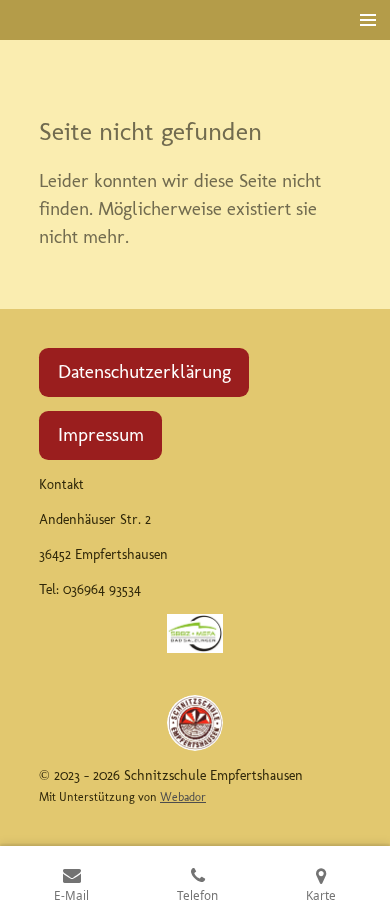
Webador (183, 797)
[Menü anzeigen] (368, 20)
